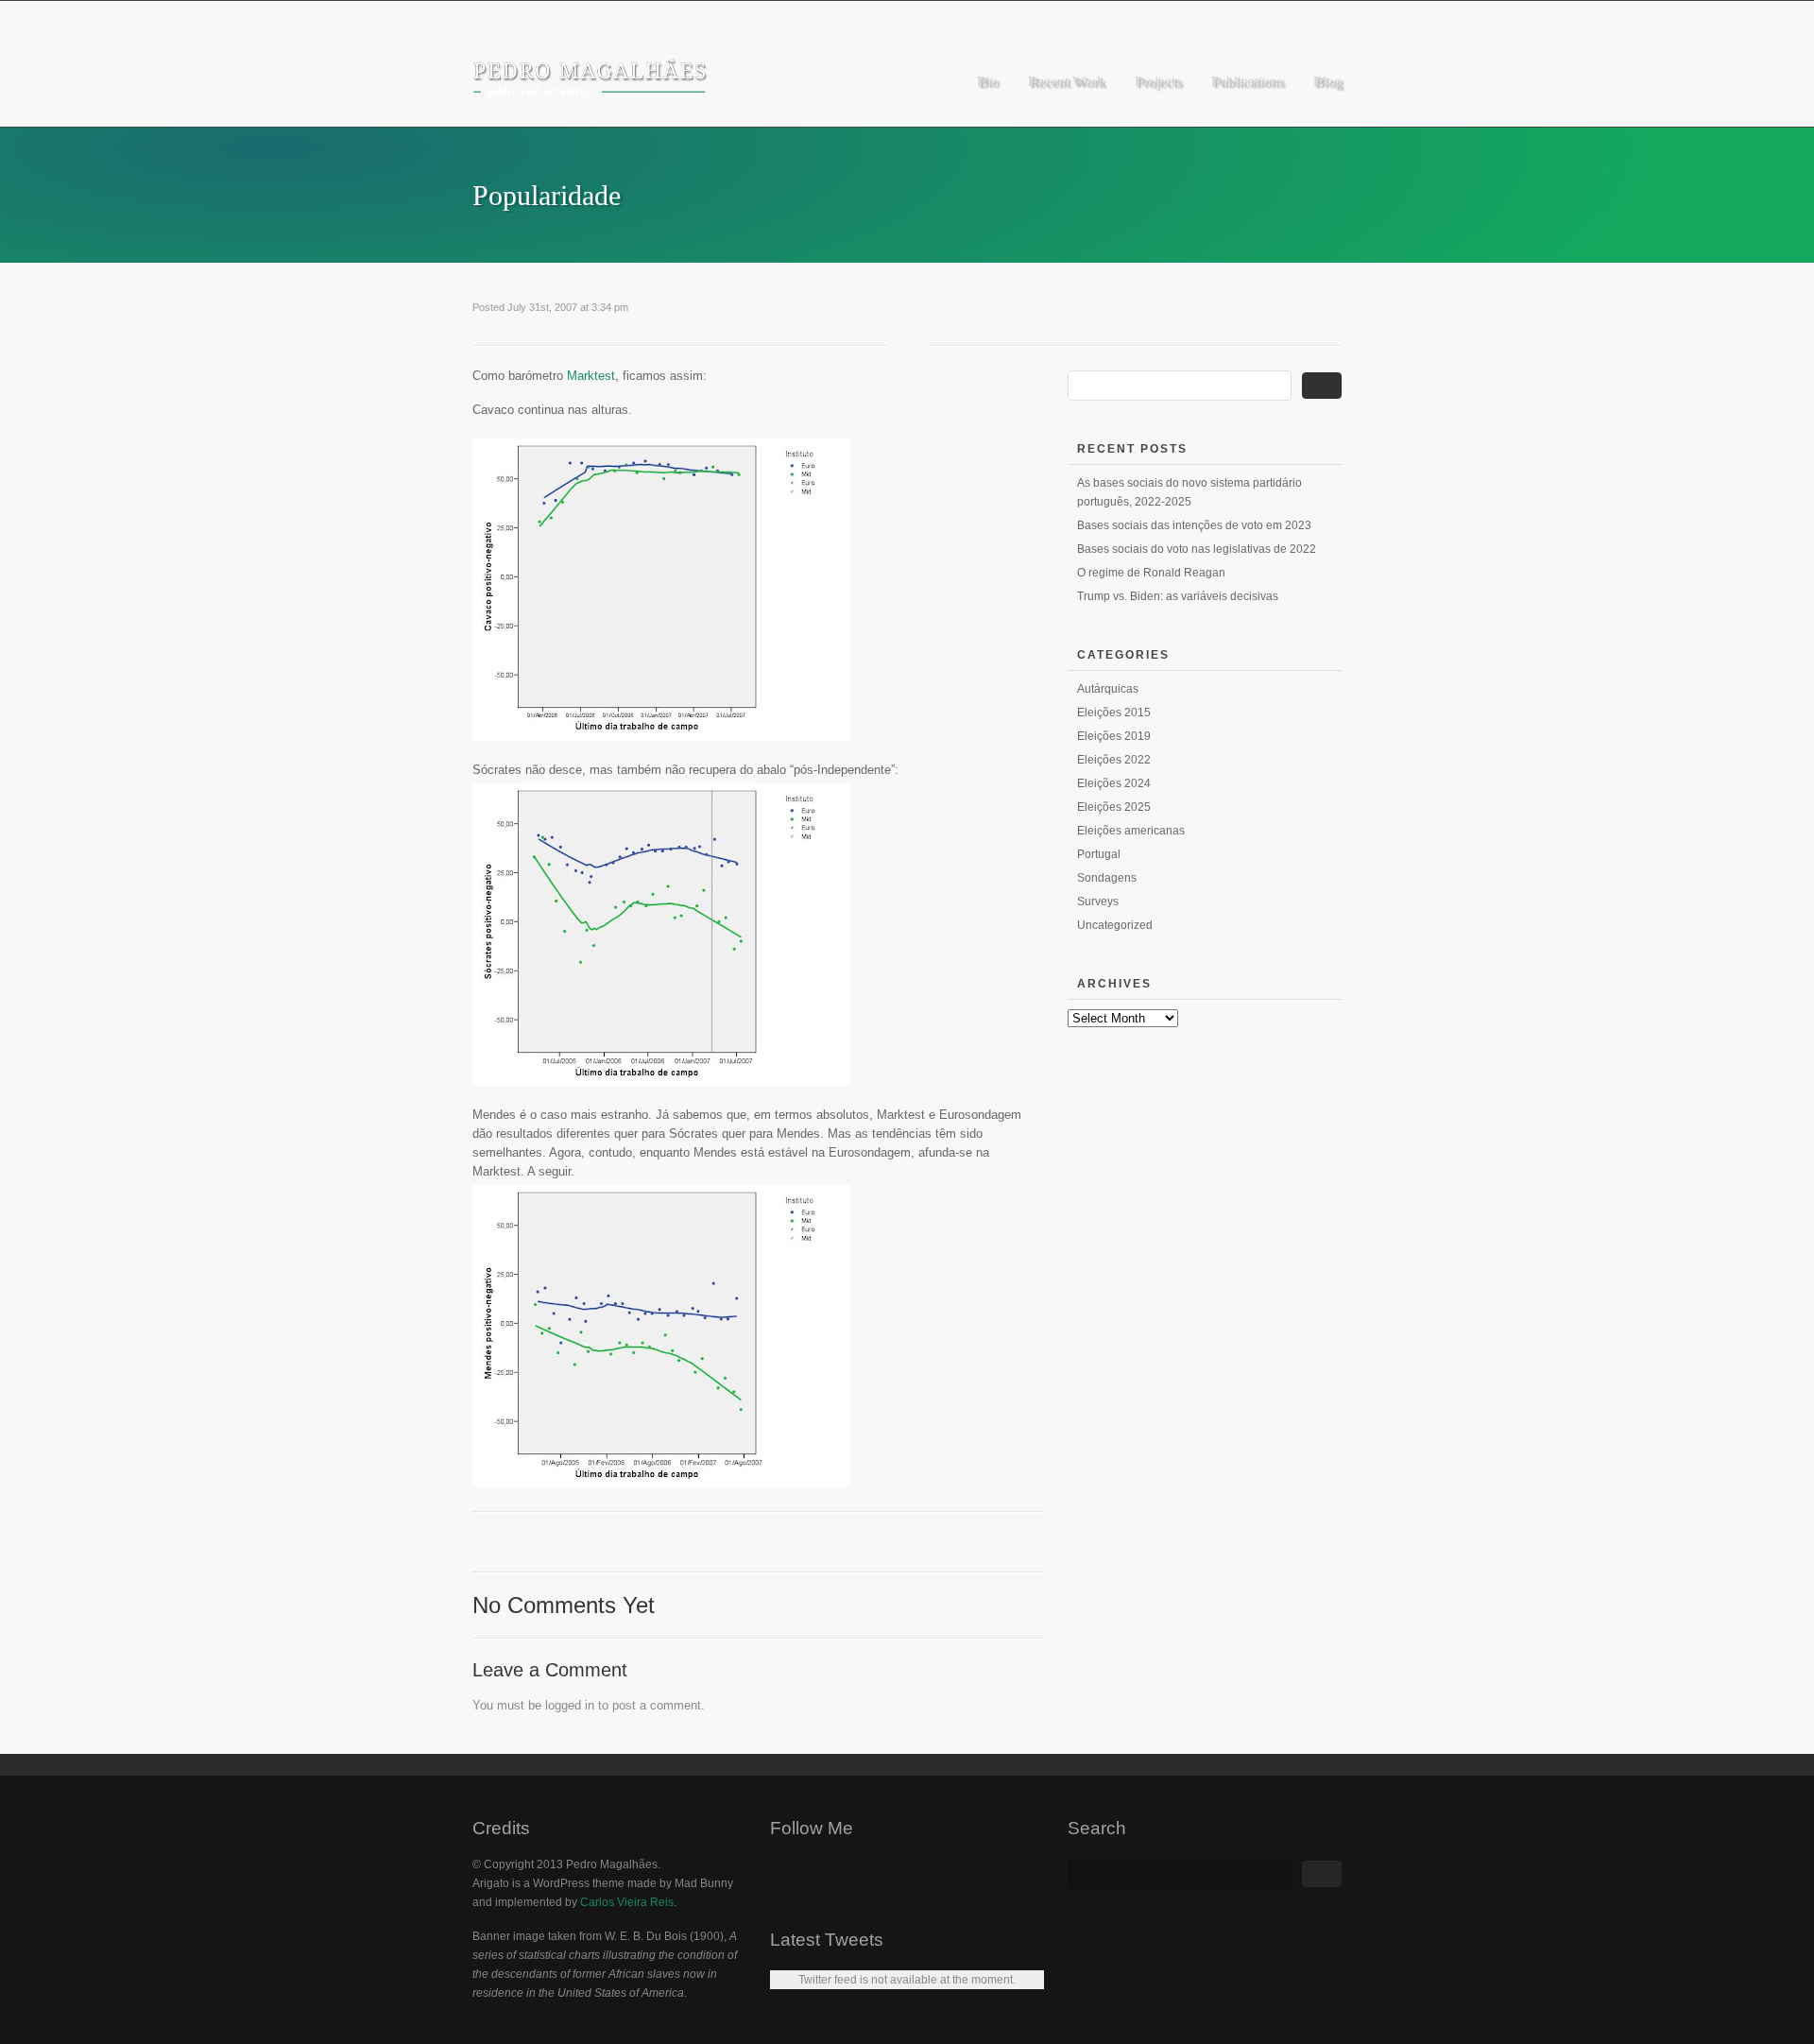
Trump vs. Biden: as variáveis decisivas (1178, 596)
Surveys (1098, 902)
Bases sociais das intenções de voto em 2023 (1194, 525)
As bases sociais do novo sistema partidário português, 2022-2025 (1189, 492)
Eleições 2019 (1114, 736)
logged (563, 1705)
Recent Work (1066, 81)
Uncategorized (1115, 925)
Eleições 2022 (1114, 760)
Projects (1158, 81)
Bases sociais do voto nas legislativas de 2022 (1197, 549)
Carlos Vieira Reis (627, 1902)
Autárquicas (1108, 689)
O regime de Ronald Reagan (1151, 573)
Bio (987, 81)
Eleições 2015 (1114, 713)
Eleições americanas (1131, 831)
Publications (1247, 81)
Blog (1327, 81)
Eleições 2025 (1114, 807)
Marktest (591, 376)
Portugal (1099, 854)
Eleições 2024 (1114, 783)
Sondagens (1107, 878)
